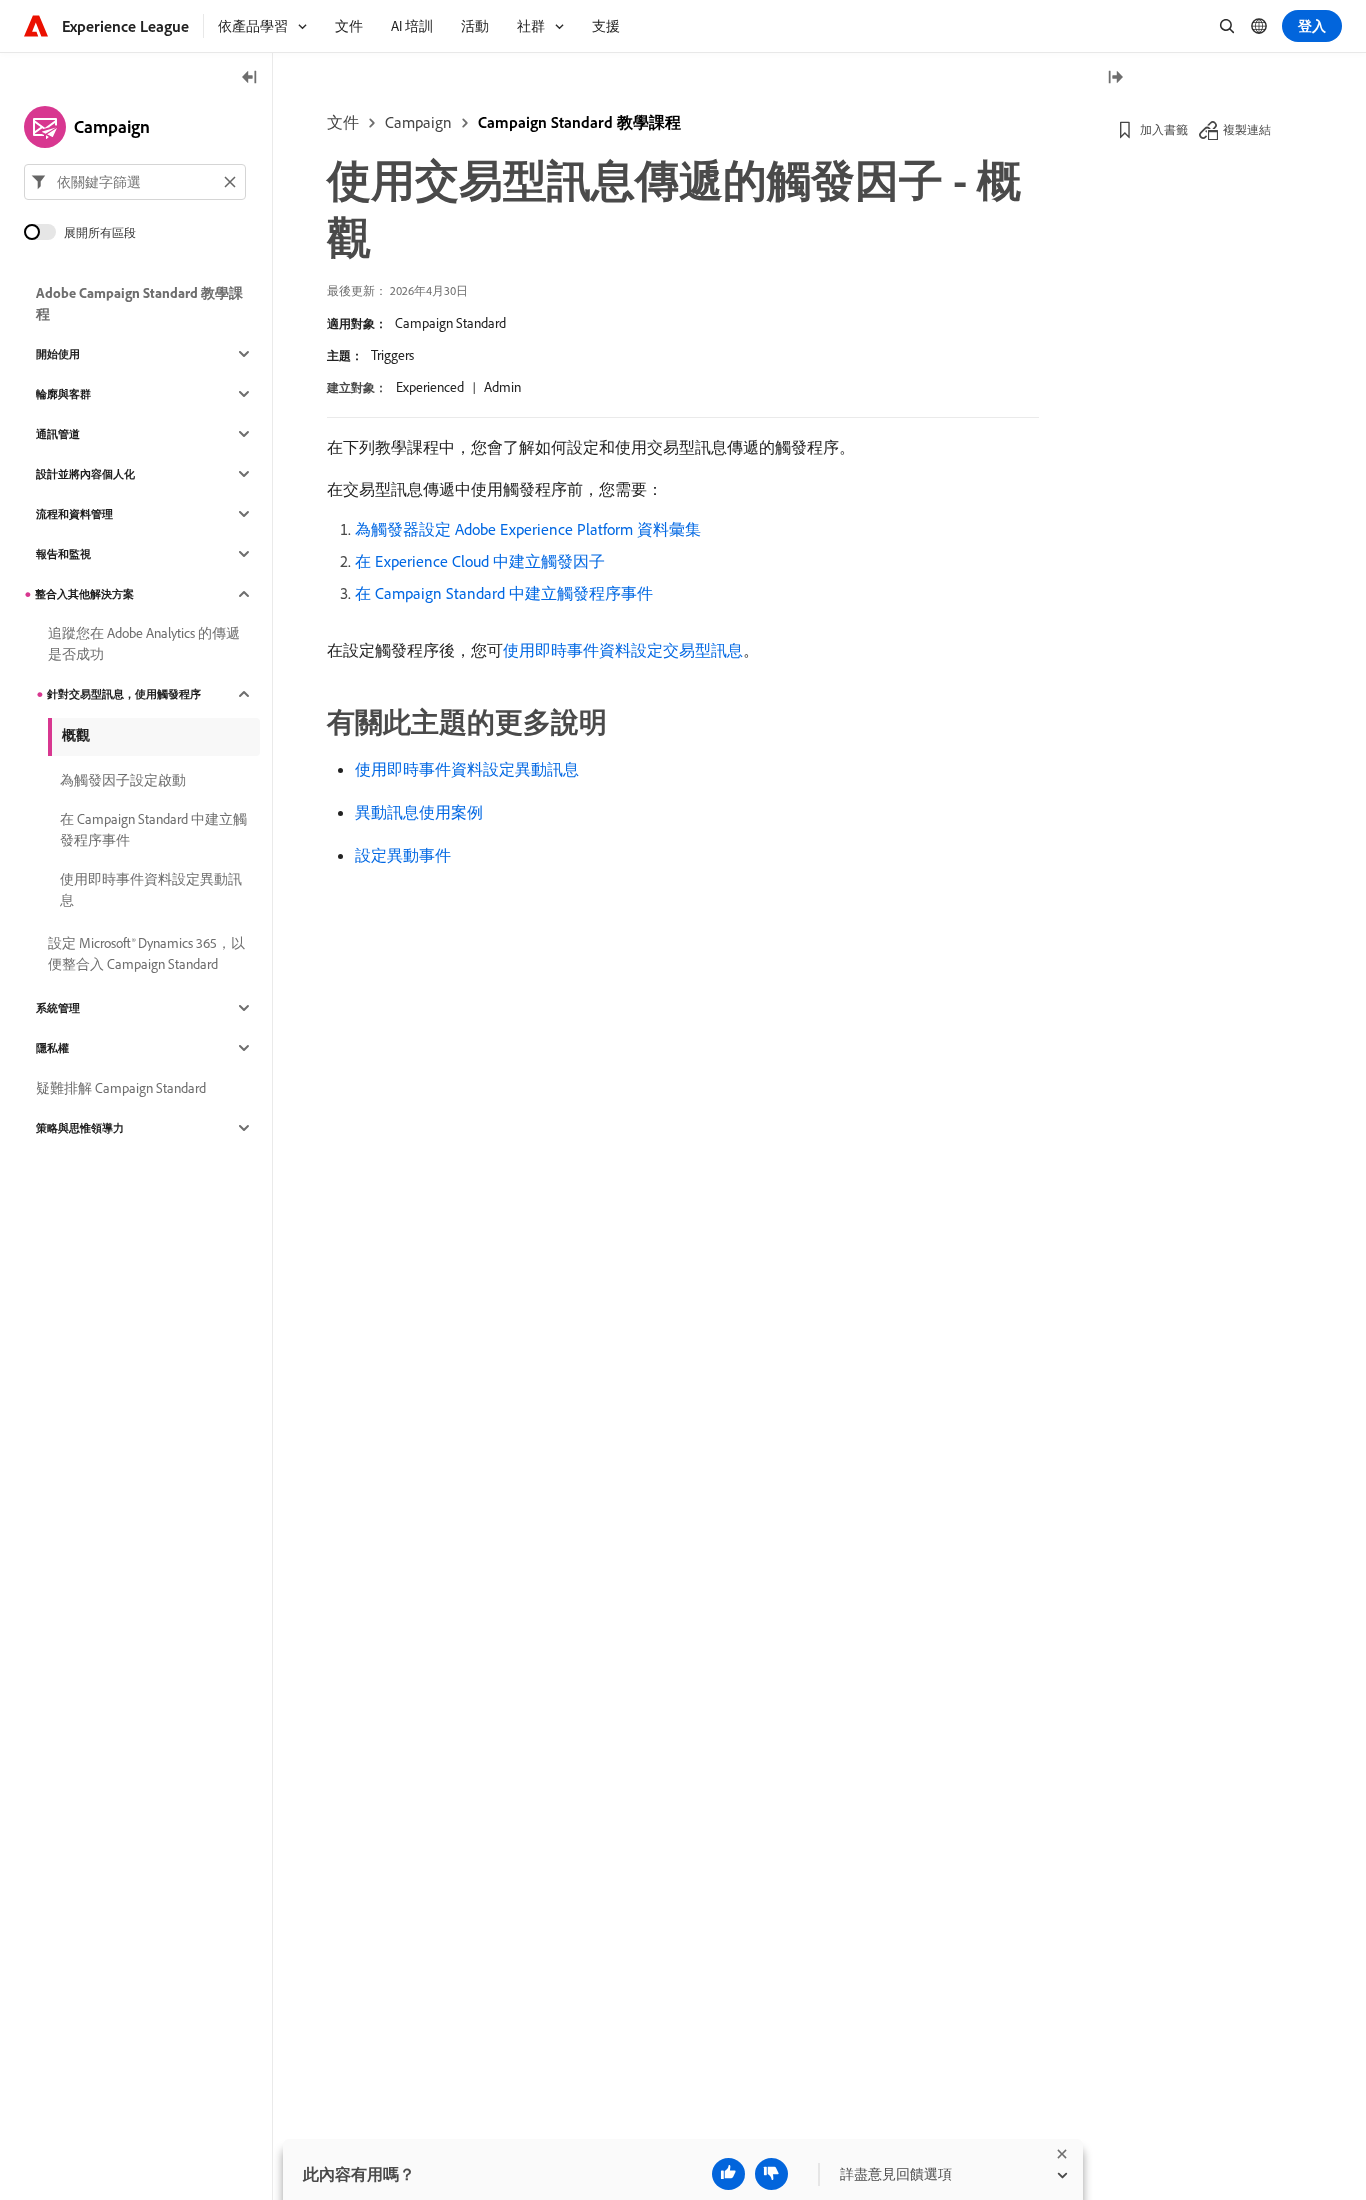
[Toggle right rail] (1115, 78)
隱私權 (52, 1048)
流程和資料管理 (74, 514)
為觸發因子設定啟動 (123, 780)
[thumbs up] (728, 2174)
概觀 (76, 735)
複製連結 (1247, 129)
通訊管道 (58, 434)
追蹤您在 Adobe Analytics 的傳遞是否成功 (144, 643)
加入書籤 (1164, 129)
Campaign (418, 122)
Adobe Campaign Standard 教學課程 (139, 303)
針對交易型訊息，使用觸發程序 (124, 694)
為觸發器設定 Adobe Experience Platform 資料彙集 (528, 529)
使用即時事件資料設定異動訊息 (467, 769)
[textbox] (135, 182)
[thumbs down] (771, 2174)
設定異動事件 (403, 855)
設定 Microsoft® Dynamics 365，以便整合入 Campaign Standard (146, 953)
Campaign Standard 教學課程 (579, 122)
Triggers (392, 355)
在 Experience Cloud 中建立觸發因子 (480, 561)
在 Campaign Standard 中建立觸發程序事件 (504, 593)
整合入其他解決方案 (84, 594)
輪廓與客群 (63, 394)
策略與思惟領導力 (80, 1128)
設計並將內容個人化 (85, 474)
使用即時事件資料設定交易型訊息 (623, 650)
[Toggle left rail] (250, 78)
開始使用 (58, 354)
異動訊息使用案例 (419, 812)
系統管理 (58, 1008)
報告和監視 (63, 554)
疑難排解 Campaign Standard (121, 1088)
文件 (343, 122)
